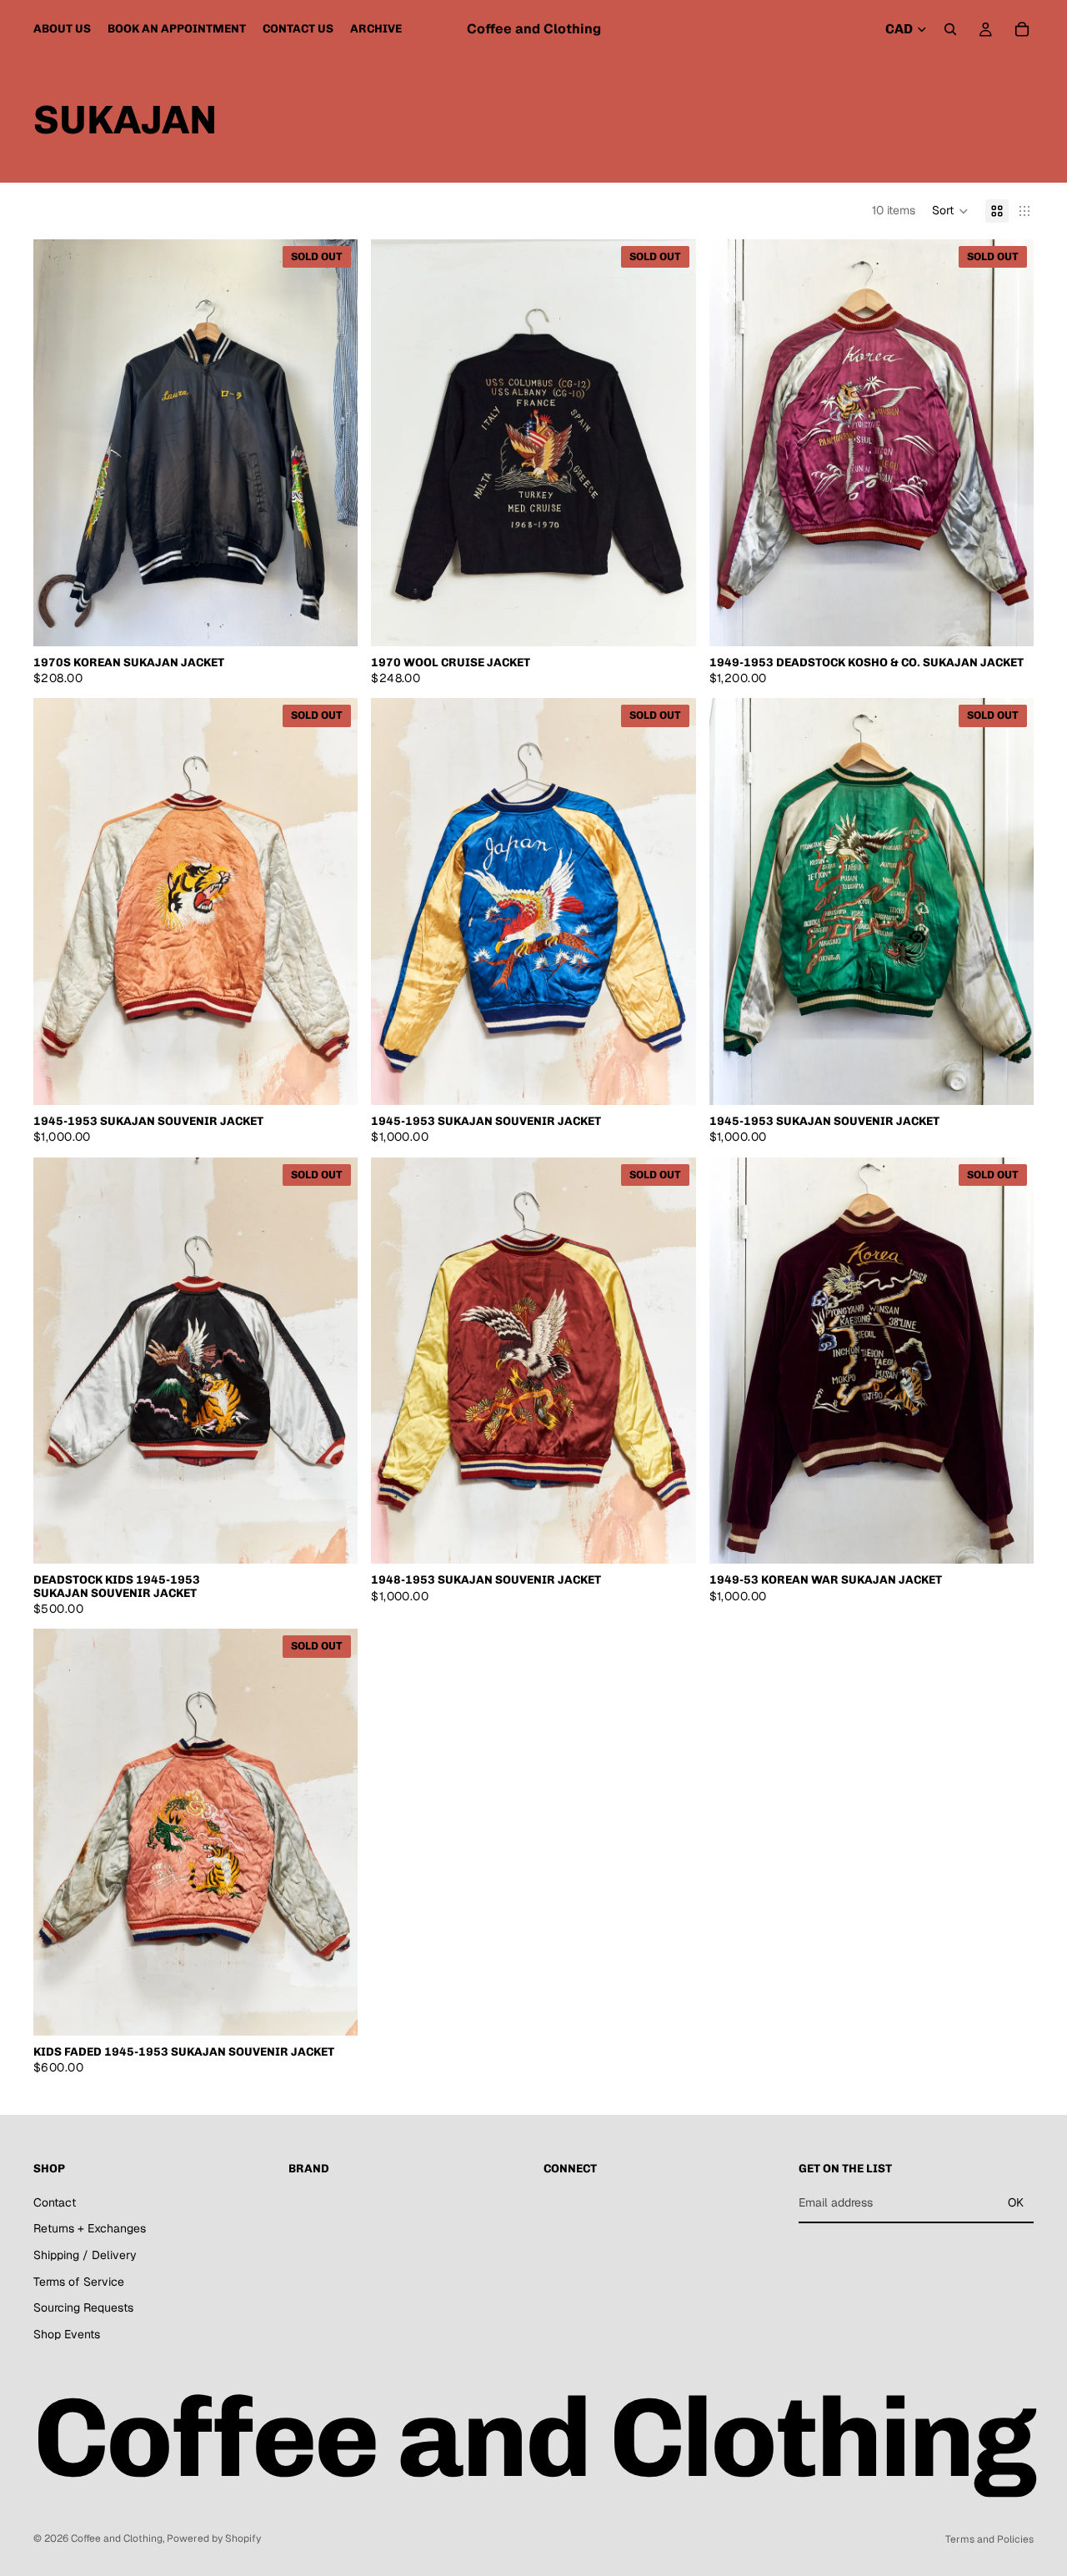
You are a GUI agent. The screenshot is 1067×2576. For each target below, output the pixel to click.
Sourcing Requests (83, 2307)
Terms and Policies (989, 2539)
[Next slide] (333, 443)
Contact (55, 2202)
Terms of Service (79, 2281)
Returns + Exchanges (90, 2228)
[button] (950, 211)
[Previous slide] (58, 443)
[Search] (950, 29)
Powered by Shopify (214, 2538)
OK (1016, 2202)
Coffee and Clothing (117, 2538)
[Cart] (1022, 29)
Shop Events (67, 2334)
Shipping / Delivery (85, 2255)
